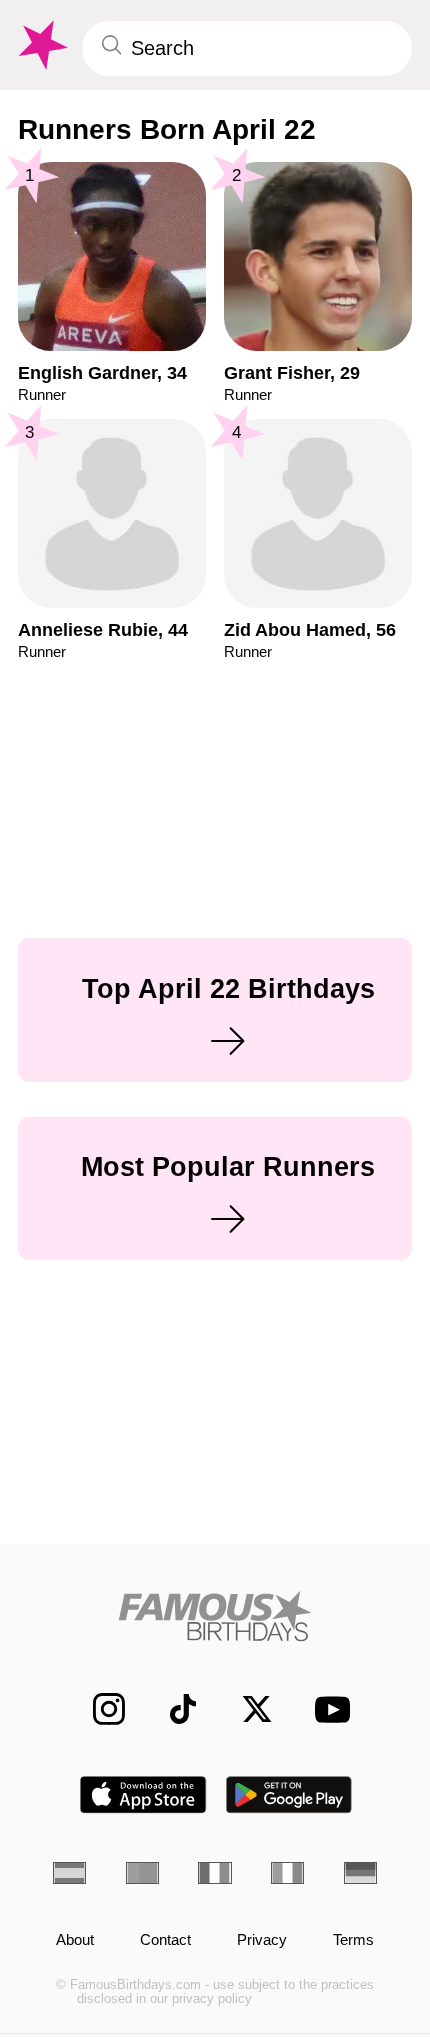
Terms (353, 1940)
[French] (214, 1873)
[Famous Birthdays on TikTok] (172, 1709)
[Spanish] (69, 1873)
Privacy (262, 1940)
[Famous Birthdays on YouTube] (326, 1709)
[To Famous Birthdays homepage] (41, 45)
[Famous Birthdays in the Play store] (289, 1794)
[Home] (215, 1616)
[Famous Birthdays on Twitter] (246, 1709)
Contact (165, 1940)
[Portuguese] (142, 1873)
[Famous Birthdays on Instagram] (98, 1709)
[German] (360, 1873)
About (75, 1940)
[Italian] (287, 1873)
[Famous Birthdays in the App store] (143, 1794)
